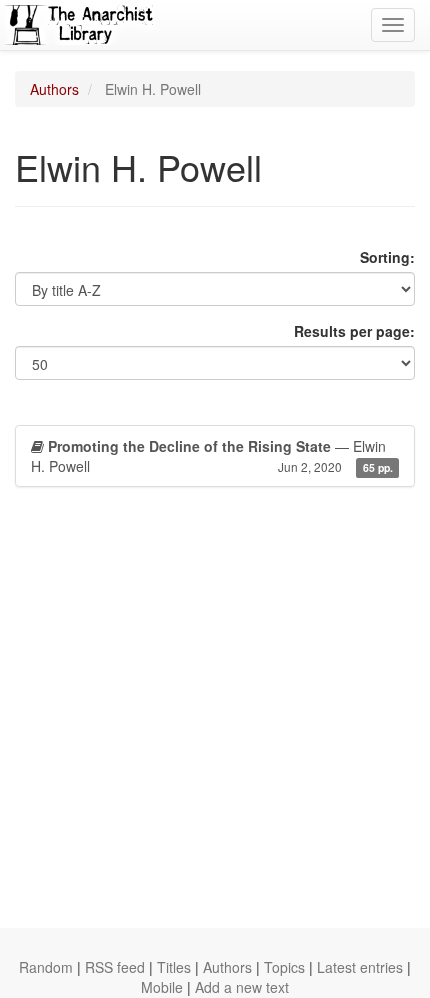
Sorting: (387, 257)
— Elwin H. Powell (212, 456)
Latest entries (360, 967)
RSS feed (115, 967)
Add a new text (242, 987)
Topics (284, 967)
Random (46, 967)
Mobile (162, 987)
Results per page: (354, 331)
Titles (174, 967)
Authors (54, 89)
